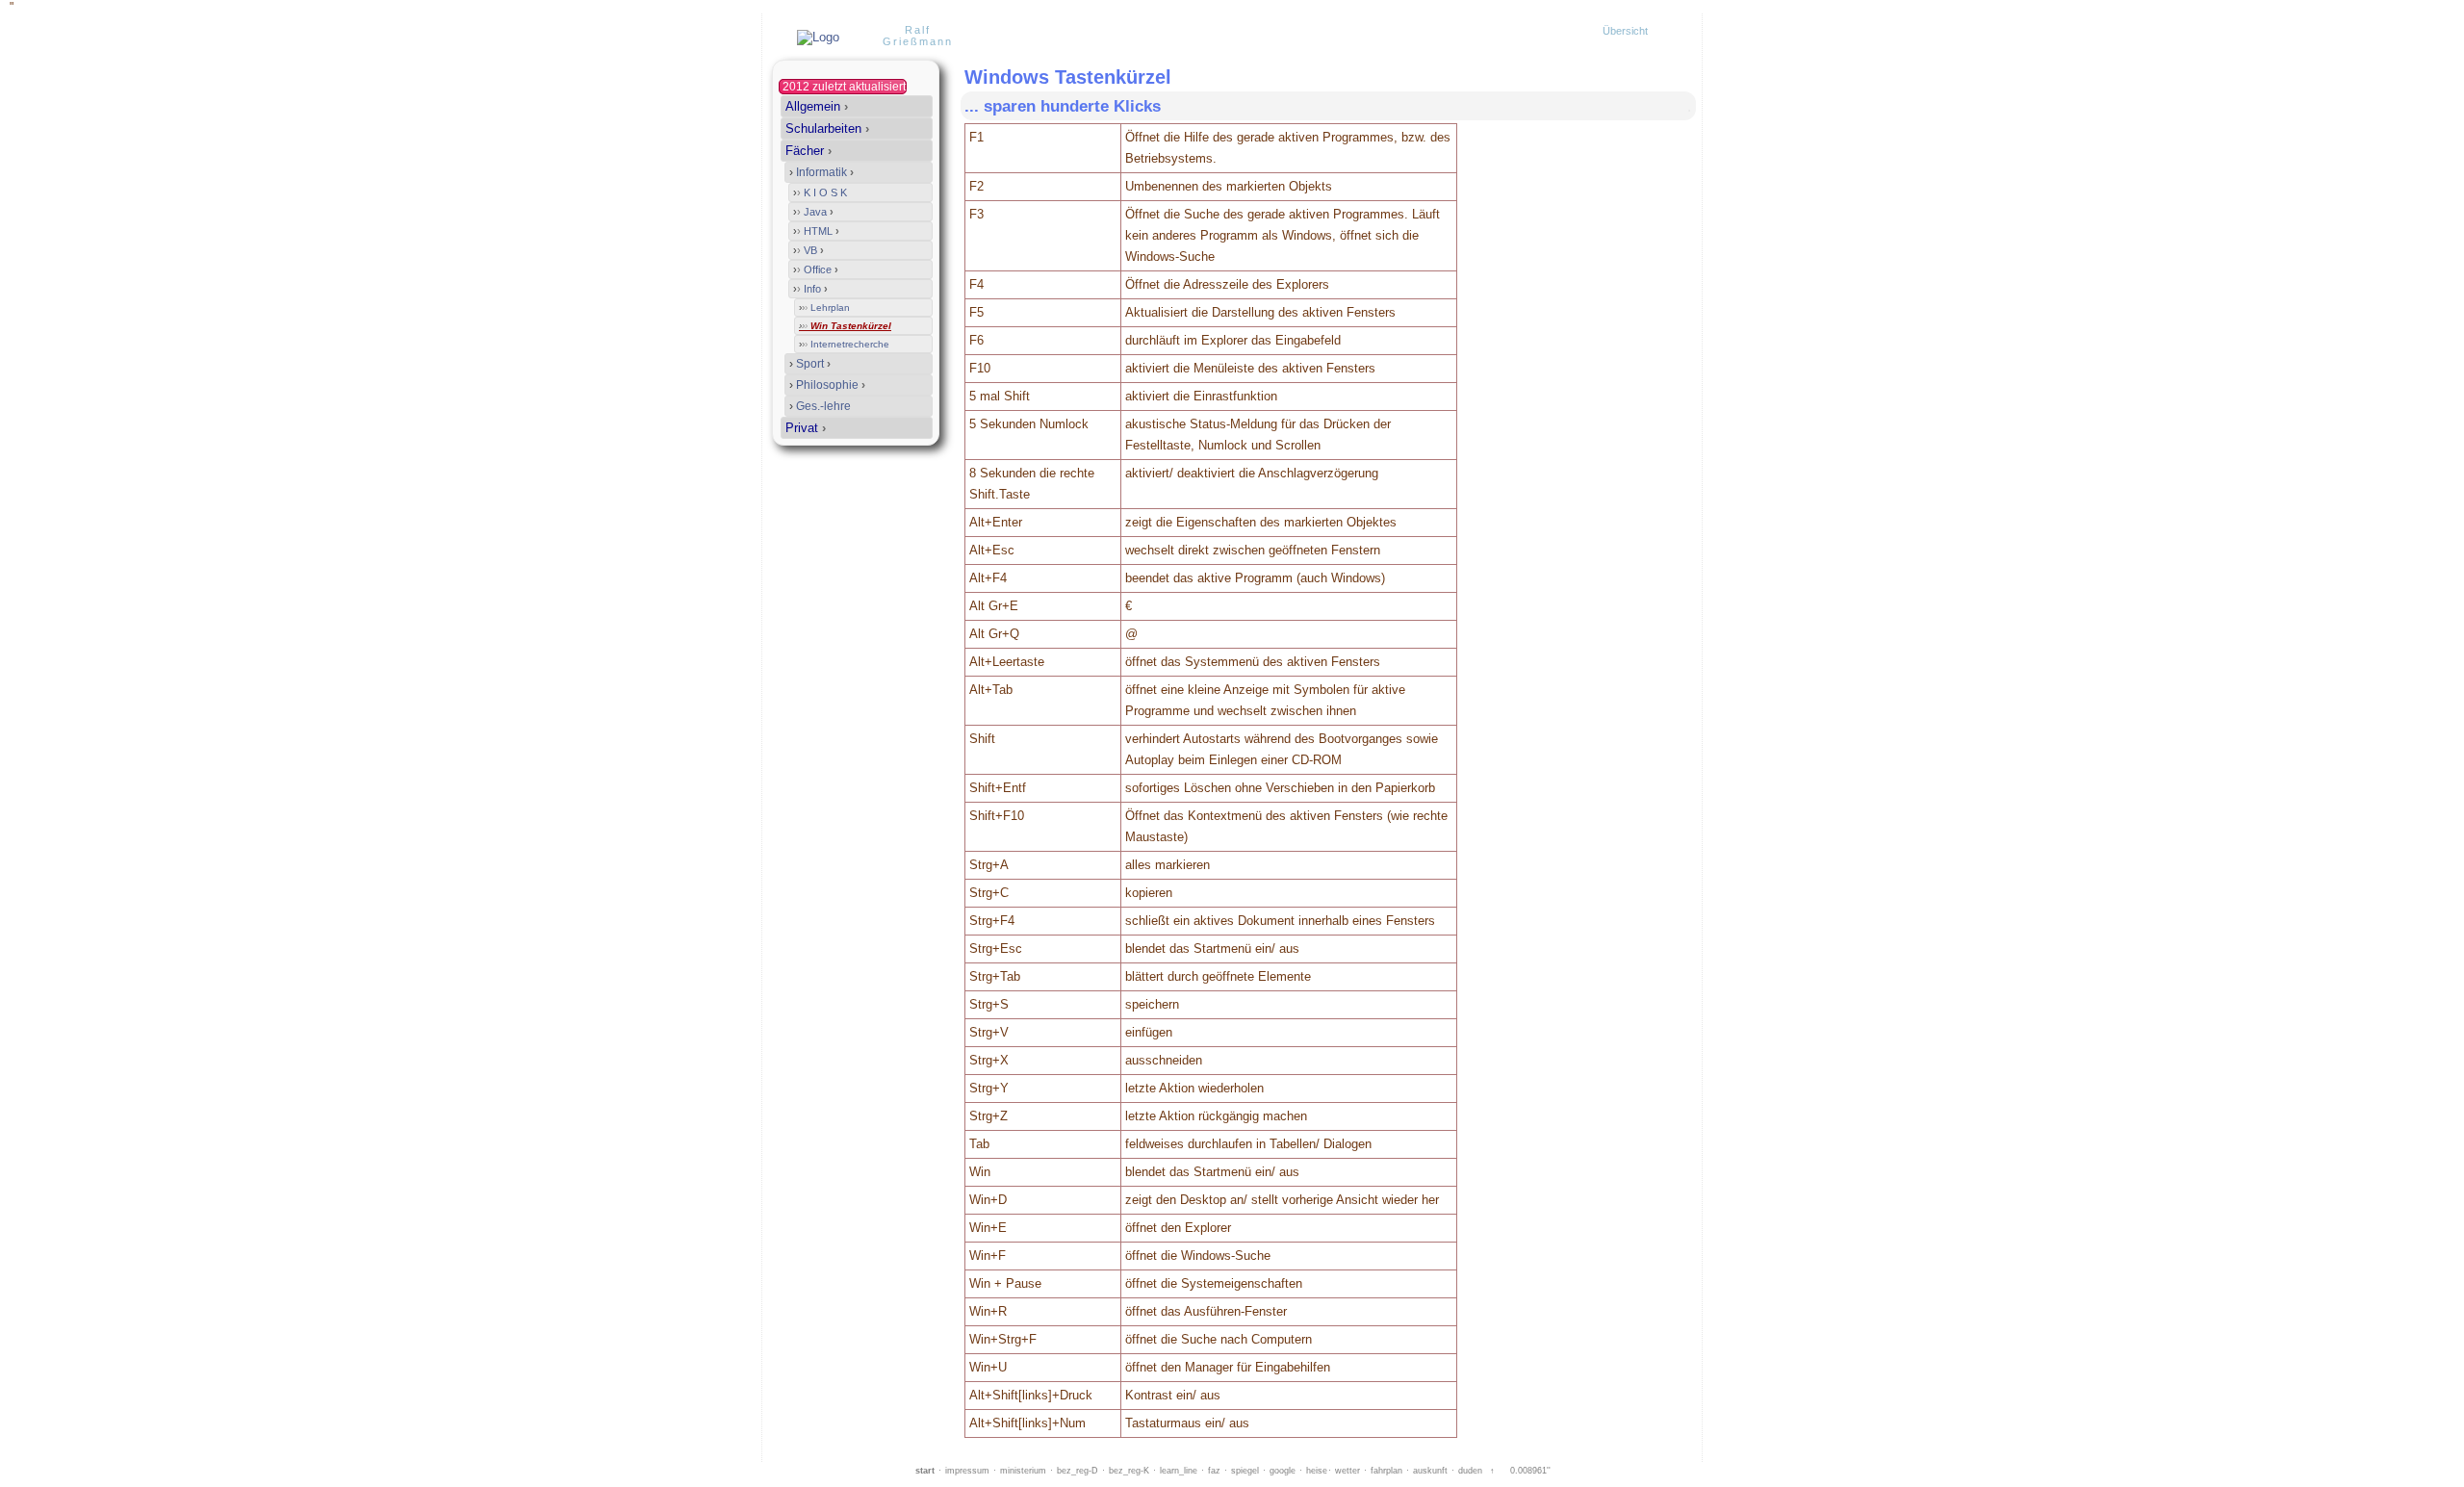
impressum (967, 1471)
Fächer (808, 151)
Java (813, 212)
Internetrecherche (844, 344)
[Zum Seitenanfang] (1674, 106)
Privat (806, 428)
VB (808, 250)
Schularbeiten (827, 128)
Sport (810, 364)
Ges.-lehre (820, 406)
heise (1317, 1471)
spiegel (1245, 1471)
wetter (1347, 1471)
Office (816, 269)
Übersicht (1625, 31)
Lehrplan (824, 308)
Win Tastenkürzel (845, 326)
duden (1470, 1471)
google (1283, 1471)
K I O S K (820, 192)
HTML (816, 231)
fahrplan (1386, 1471)
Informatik (821, 172)
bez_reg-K (1129, 1471)
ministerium (1023, 1471)
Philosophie (827, 385)
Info (810, 289)
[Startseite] (816, 37)
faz (1214, 1471)
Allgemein (817, 106)
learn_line (1179, 1471)
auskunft (1430, 1471)
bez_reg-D (1078, 1471)
